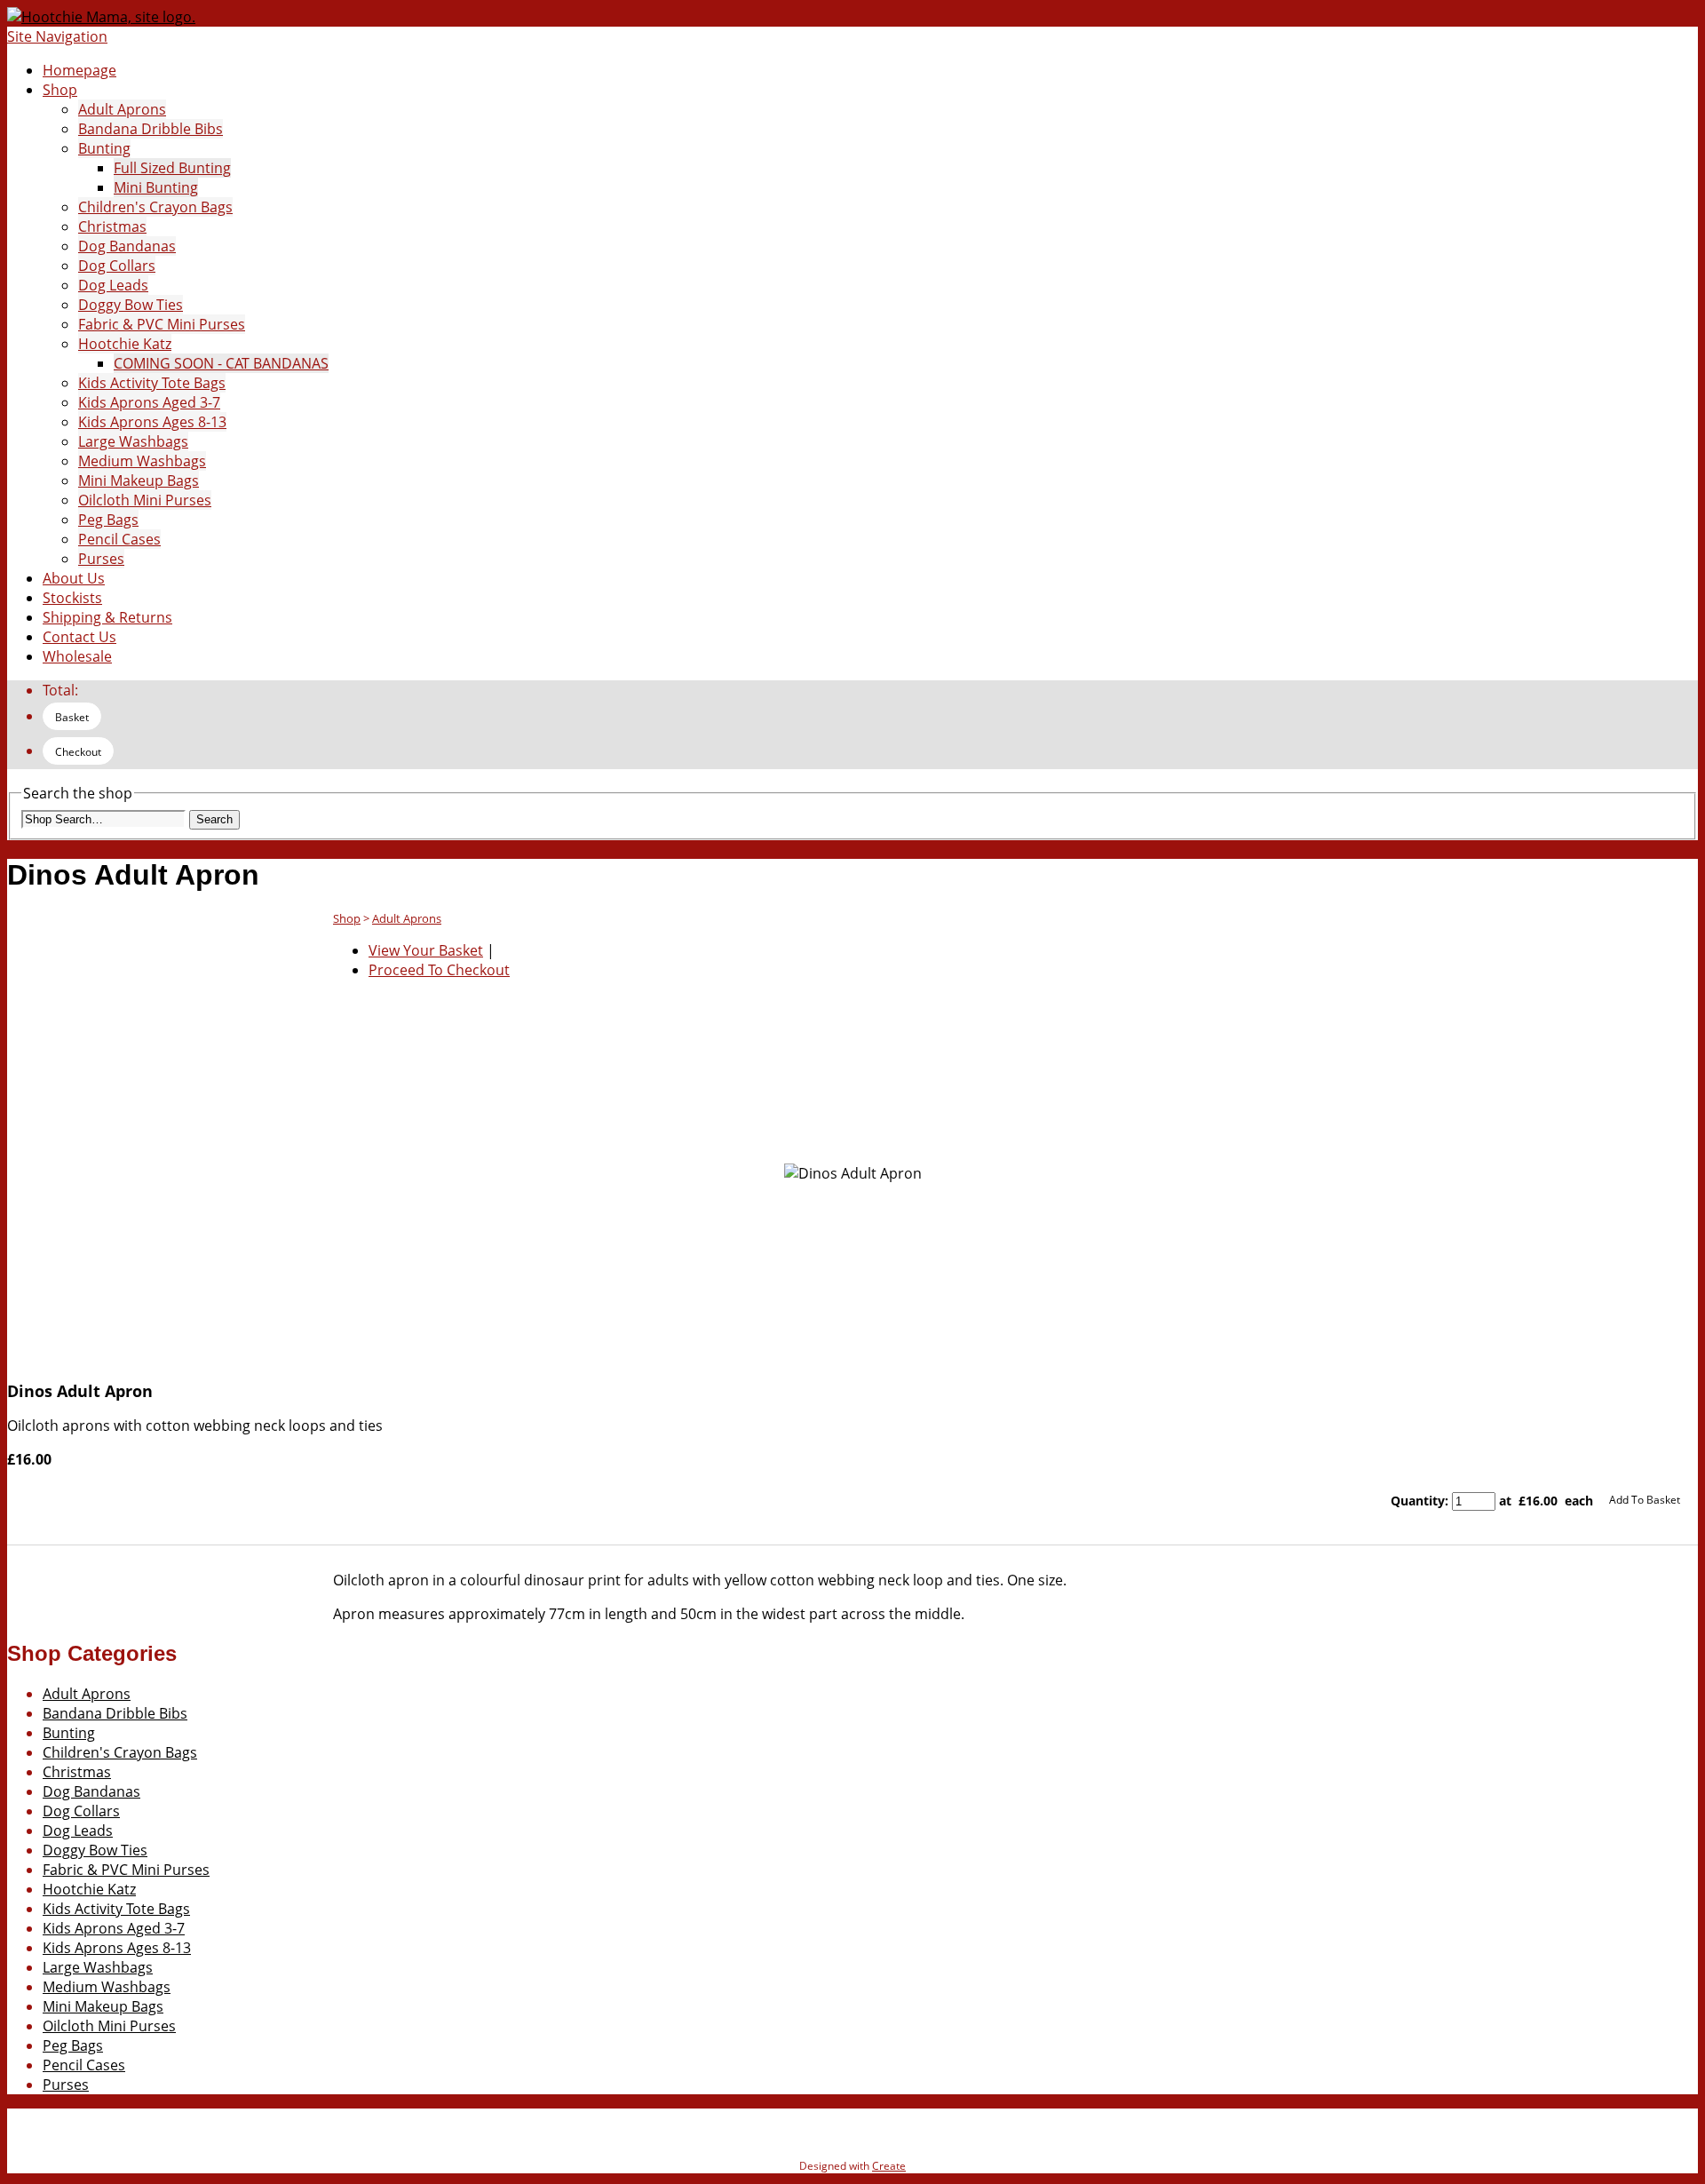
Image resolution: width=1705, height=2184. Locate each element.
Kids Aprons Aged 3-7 (149, 402)
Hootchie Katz (125, 344)
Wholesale (77, 656)
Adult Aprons (122, 109)
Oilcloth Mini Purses (145, 500)
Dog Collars (117, 266)
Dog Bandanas (127, 246)
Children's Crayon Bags (155, 207)
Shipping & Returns (107, 617)
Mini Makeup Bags (139, 480)
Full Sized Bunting (172, 168)
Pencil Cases (119, 539)
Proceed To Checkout (439, 970)
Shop (60, 90)
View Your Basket (426, 950)
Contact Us (79, 637)
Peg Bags (108, 520)
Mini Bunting (156, 187)
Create (889, 2166)
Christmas (112, 226)
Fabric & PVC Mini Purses (162, 324)
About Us (74, 578)
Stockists (72, 598)
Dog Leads (113, 285)
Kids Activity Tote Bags (152, 383)
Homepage (79, 70)
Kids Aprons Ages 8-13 (152, 422)
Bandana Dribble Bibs (151, 129)
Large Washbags (133, 441)
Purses (101, 559)
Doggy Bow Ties (131, 305)
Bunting (104, 148)
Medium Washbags (142, 461)
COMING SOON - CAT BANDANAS (221, 363)
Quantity (1418, 1501)
